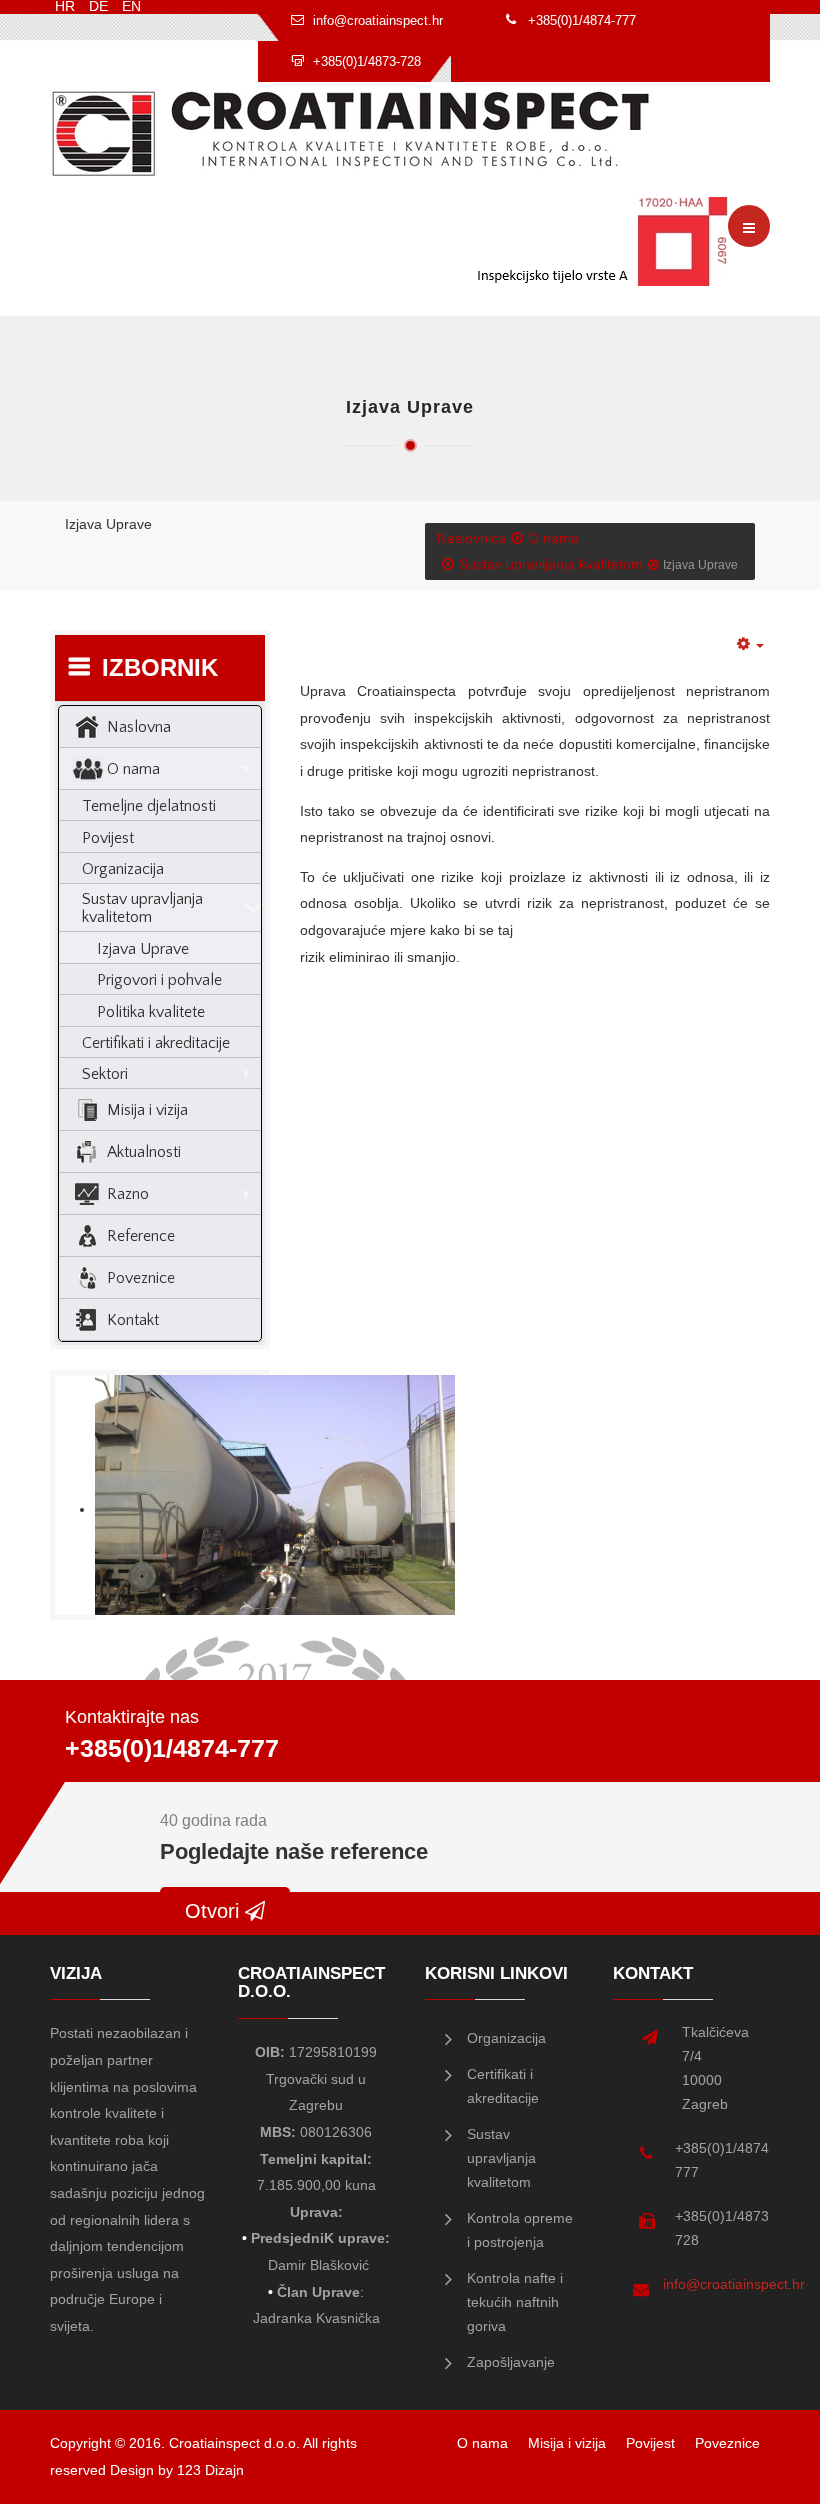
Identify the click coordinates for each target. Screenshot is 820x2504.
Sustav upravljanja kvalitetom (551, 564)
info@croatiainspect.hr (734, 2284)
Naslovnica (471, 538)
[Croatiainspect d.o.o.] (351, 133)
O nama (553, 538)
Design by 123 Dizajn (177, 2470)
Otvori (215, 1911)
